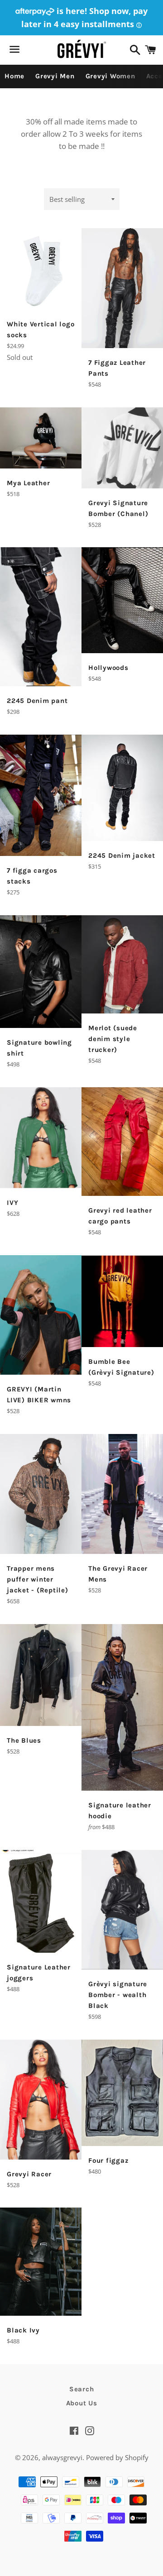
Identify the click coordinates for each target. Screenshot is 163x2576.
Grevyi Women (110, 76)
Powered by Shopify (117, 2457)
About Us (82, 2403)
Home (14, 76)
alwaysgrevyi (62, 2457)
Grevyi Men (55, 76)
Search (82, 2389)
